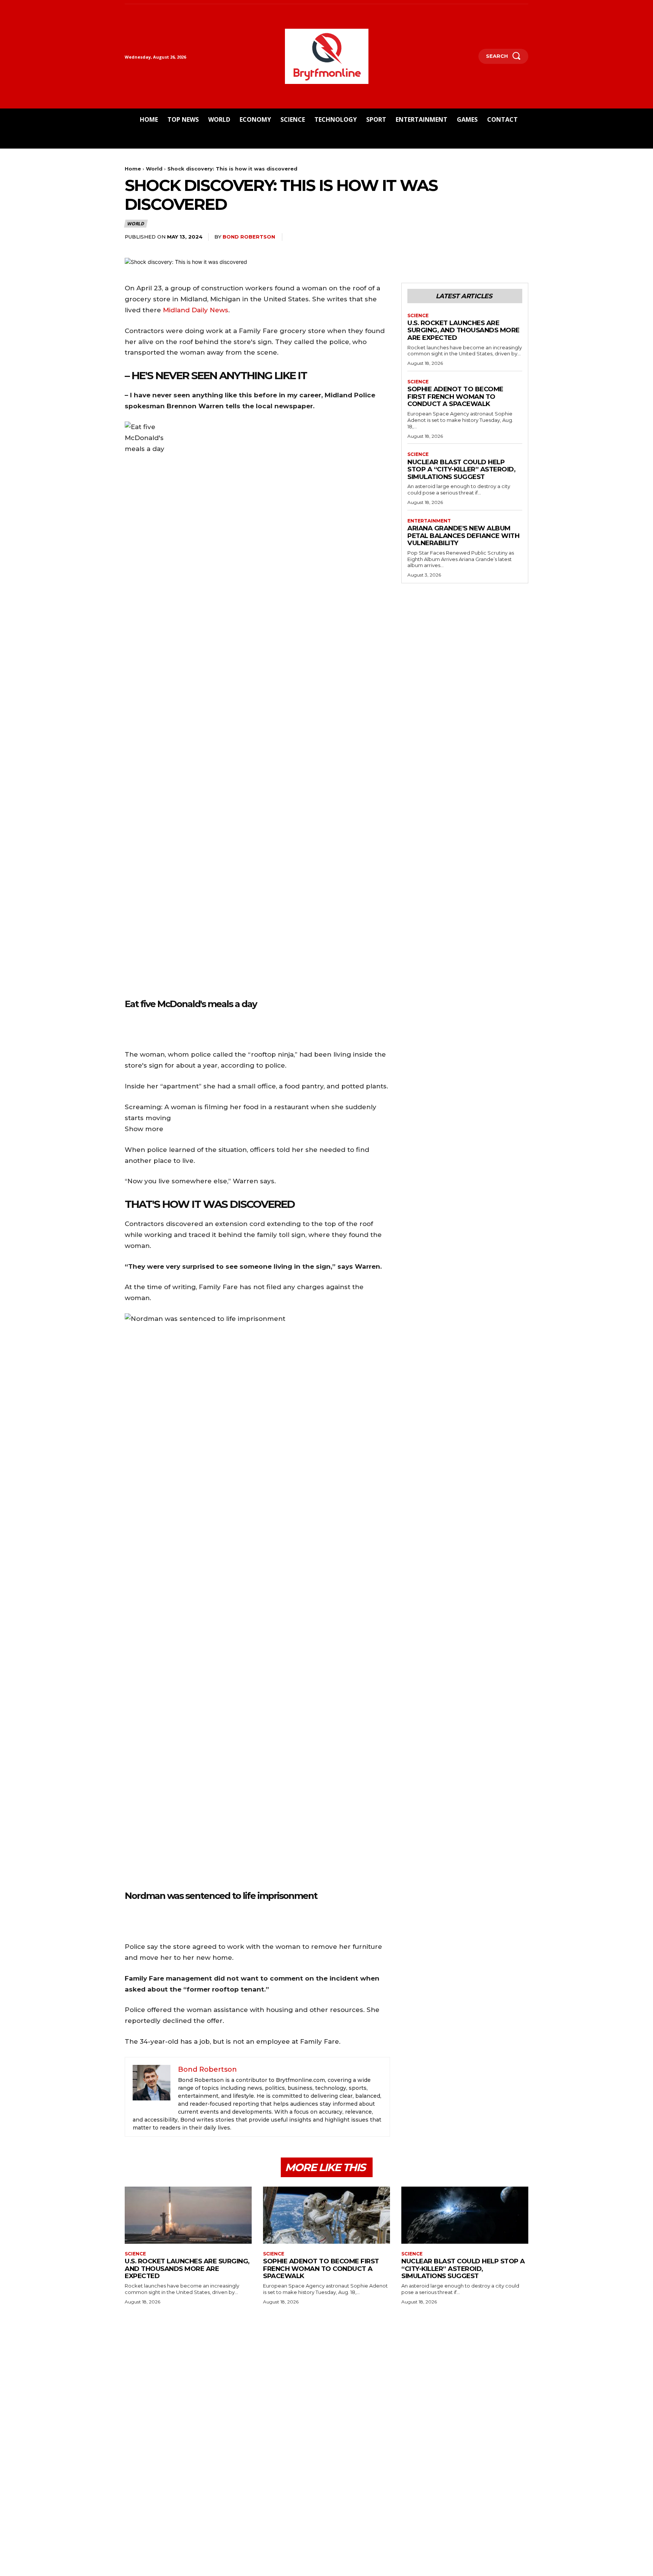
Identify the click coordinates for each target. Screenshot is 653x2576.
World (154, 169)
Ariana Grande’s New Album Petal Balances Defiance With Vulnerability (463, 536)
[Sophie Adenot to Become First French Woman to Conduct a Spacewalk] (326, 2215)
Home (133, 169)
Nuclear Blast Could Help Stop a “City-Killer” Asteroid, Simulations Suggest (461, 469)
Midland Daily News (196, 310)
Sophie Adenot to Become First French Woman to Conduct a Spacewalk (455, 396)
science (418, 316)
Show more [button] (144, 1129)
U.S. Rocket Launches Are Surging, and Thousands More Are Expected (463, 330)
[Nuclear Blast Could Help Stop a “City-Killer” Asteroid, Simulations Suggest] (465, 2215)
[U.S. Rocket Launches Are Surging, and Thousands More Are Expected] (188, 2215)
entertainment (429, 521)
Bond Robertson (249, 237)
